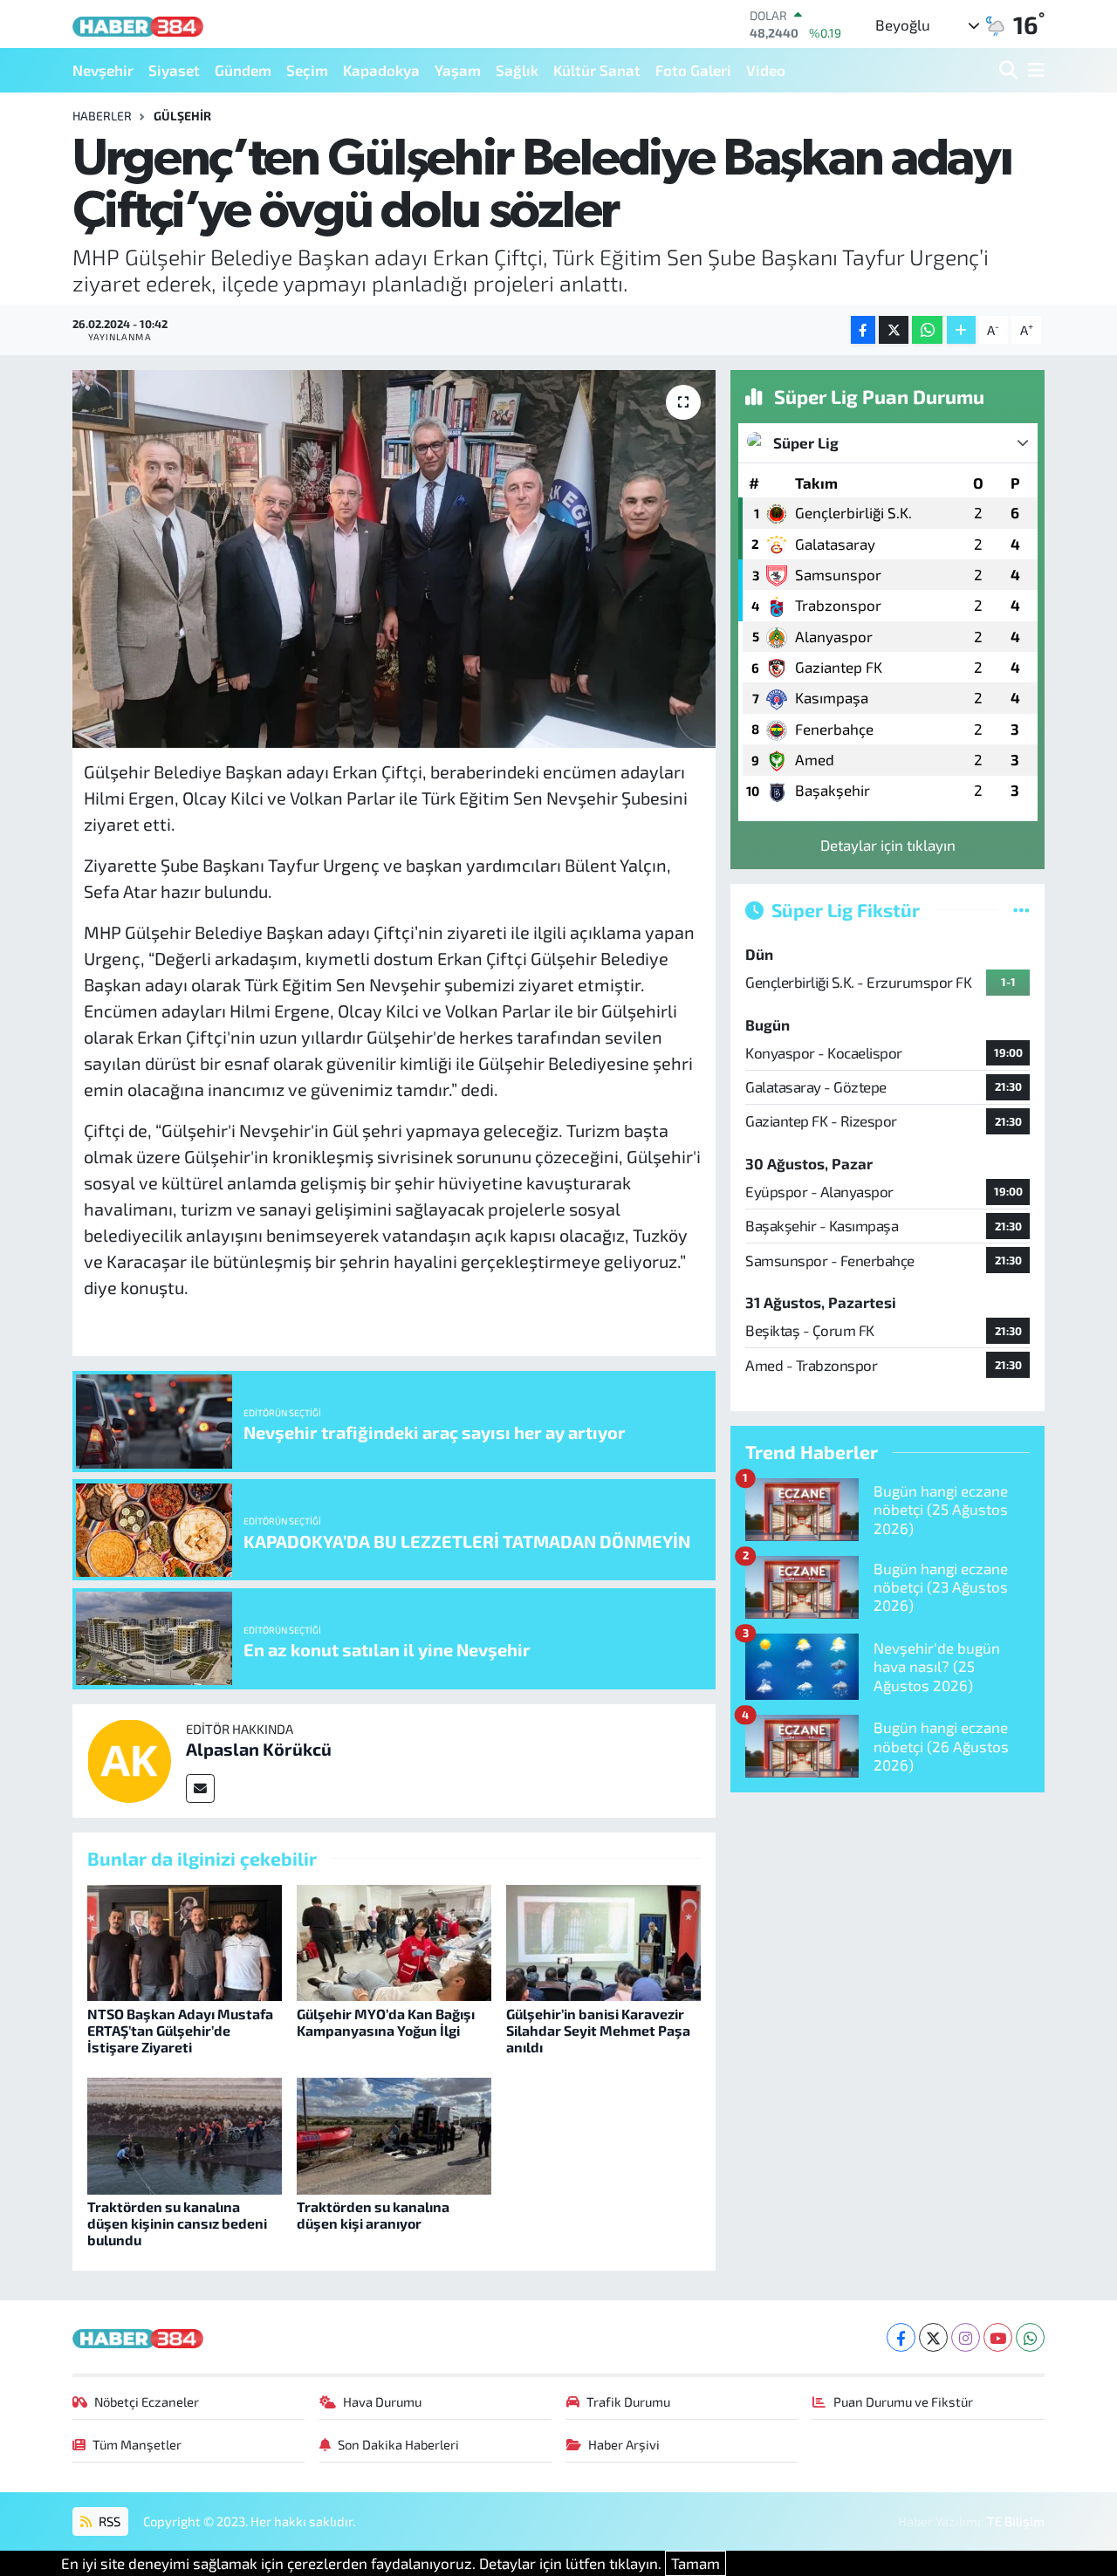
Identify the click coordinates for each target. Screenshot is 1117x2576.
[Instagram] (966, 2337)
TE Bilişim (1016, 2521)
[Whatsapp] (1030, 2337)
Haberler (102, 116)
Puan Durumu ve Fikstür (903, 2401)
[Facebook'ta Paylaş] (863, 330)
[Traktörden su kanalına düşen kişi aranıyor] (394, 2134)
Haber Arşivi (624, 2444)
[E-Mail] (200, 1788)
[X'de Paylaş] (894, 330)
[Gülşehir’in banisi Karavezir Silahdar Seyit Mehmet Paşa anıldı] (603, 1941)
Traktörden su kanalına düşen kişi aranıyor (373, 2215)
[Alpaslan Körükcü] (129, 1758)
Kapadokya (381, 70)
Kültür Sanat (597, 70)
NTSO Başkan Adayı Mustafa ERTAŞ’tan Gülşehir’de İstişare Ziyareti (180, 2030)
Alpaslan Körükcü (259, 1749)
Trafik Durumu (628, 2401)
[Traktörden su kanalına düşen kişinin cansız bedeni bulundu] (185, 2134)
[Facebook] (901, 2337)
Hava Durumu (382, 2401)
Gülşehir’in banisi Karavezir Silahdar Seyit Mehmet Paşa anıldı (598, 2030)
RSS (108, 2521)
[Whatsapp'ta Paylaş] (927, 330)
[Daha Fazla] (961, 330)
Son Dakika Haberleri (398, 2444)
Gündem (243, 70)
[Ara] (1010, 70)
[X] (933, 2337)
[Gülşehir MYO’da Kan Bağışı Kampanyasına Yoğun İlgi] (394, 1941)
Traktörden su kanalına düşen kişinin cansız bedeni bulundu (177, 2223)
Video (766, 70)
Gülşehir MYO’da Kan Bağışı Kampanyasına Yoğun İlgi (386, 2022)
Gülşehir (182, 116)
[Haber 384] (138, 24)
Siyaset (174, 70)
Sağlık (517, 70)
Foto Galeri (693, 70)
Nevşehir (103, 70)
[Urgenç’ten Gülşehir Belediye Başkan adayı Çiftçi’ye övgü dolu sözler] (394, 558)
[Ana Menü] (1033, 70)
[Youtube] (998, 2337)
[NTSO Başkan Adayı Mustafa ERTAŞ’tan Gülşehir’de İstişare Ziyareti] (185, 1941)
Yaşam (458, 70)
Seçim (307, 70)
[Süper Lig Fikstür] (1021, 909)
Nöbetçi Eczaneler (147, 2401)
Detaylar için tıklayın (888, 845)
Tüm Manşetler (137, 2444)
